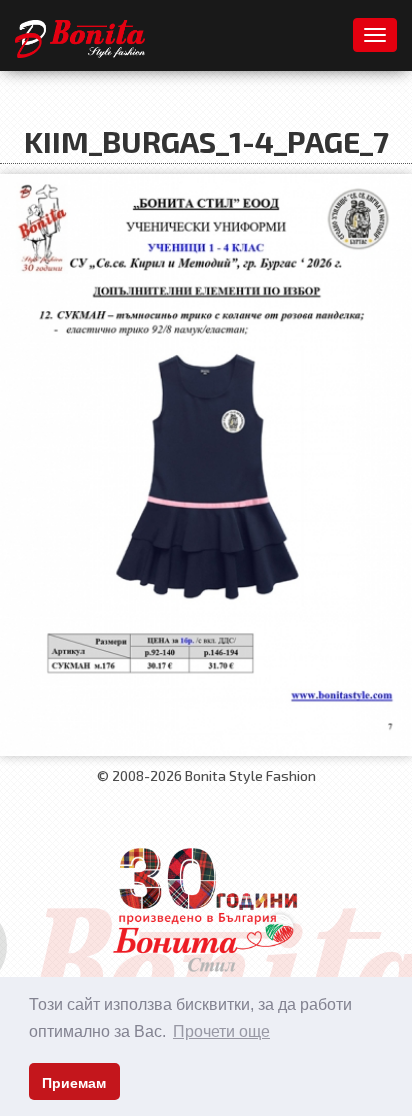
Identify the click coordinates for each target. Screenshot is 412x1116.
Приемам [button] (74, 1083)
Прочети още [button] (221, 1031)
